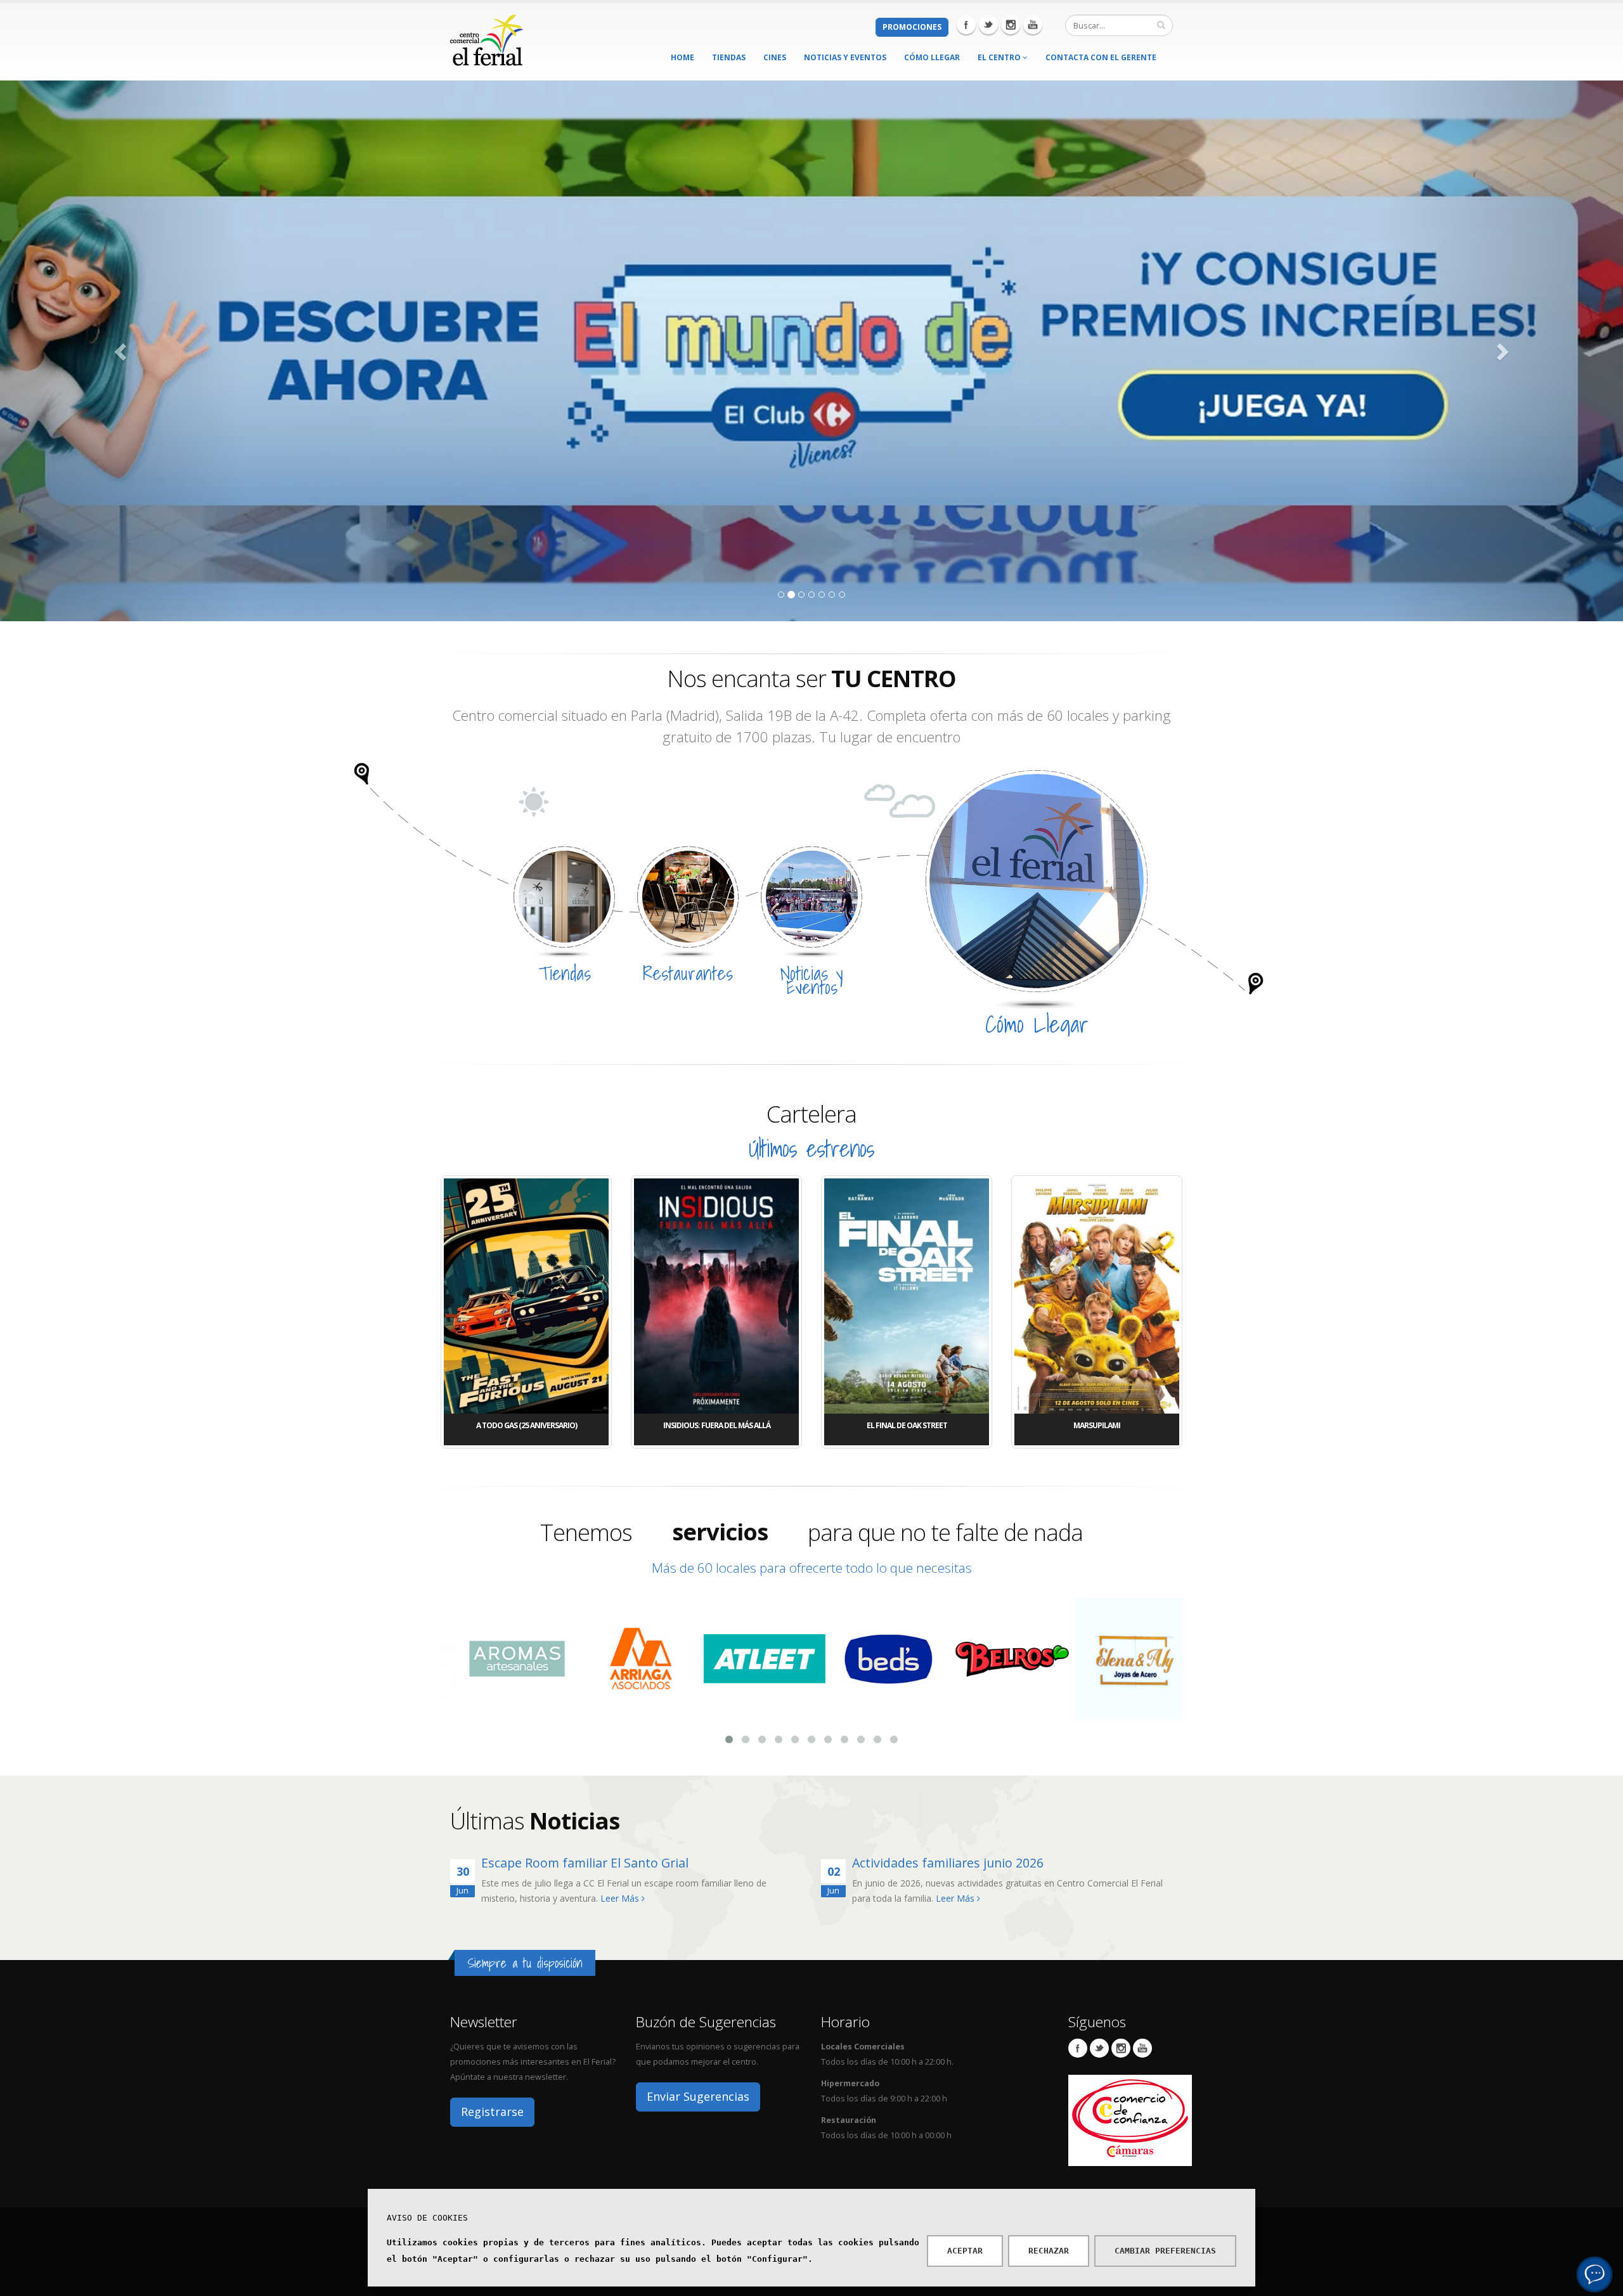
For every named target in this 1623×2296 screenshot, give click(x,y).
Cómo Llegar (932, 57)
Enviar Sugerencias (698, 2096)
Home (682, 57)
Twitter (988, 25)
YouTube (1142, 2048)
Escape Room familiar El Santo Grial (585, 1863)
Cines (775, 57)
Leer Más (621, 1898)
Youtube (1033, 25)
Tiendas (729, 57)
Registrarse (492, 2112)
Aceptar (965, 2251)
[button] (122, 351)
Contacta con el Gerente (1101, 57)
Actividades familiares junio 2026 (948, 1863)
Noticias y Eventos (845, 57)
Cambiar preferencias (1165, 2251)
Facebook (966, 25)
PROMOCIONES (912, 27)
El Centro (1000, 57)
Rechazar (1049, 2251)
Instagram (1011, 25)
